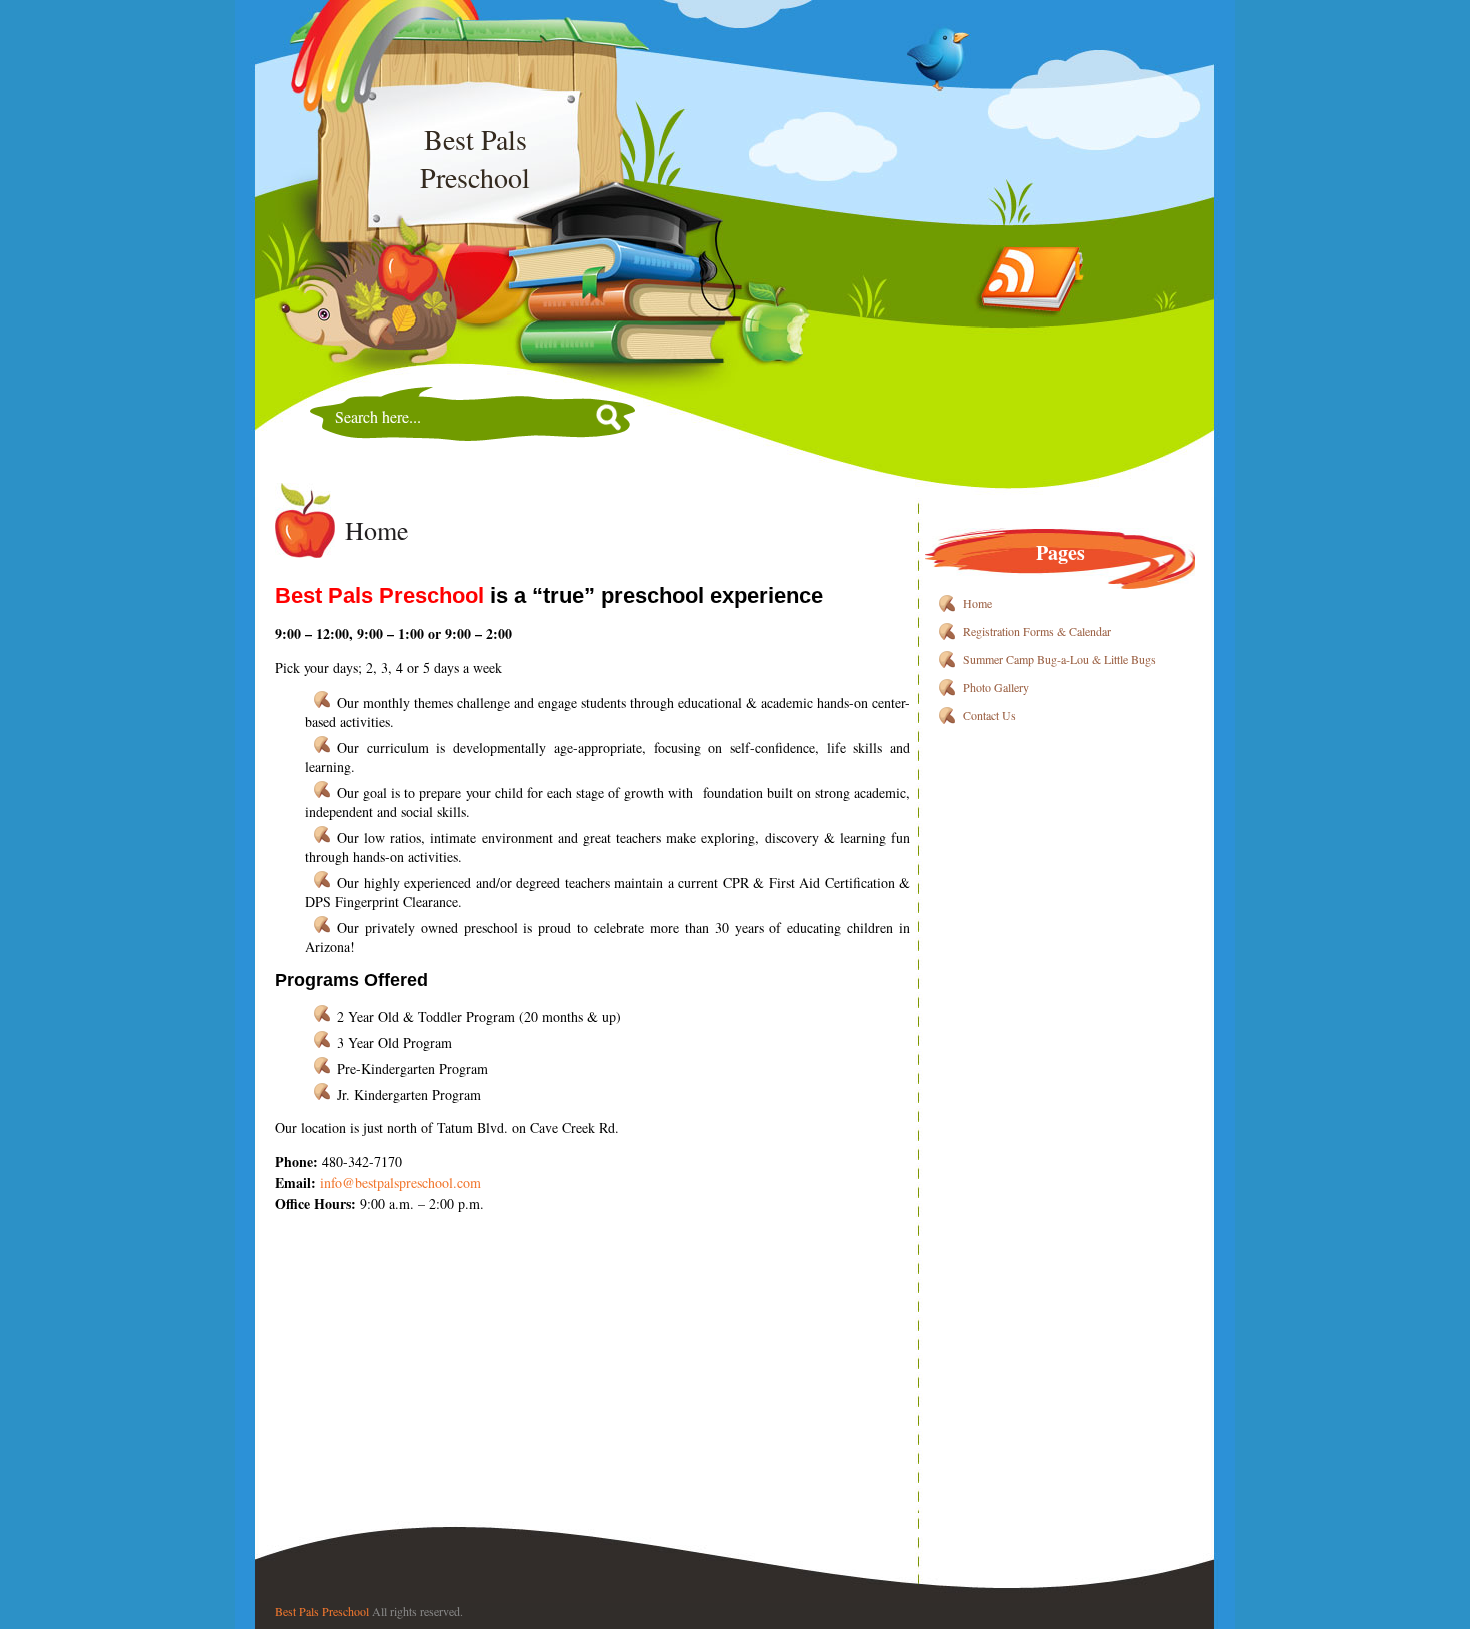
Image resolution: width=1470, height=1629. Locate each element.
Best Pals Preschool (322, 1611)
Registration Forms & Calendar (1037, 631)
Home (377, 530)
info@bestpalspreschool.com (400, 1182)
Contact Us (989, 715)
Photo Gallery (996, 687)
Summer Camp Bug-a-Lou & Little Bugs (1059, 659)
